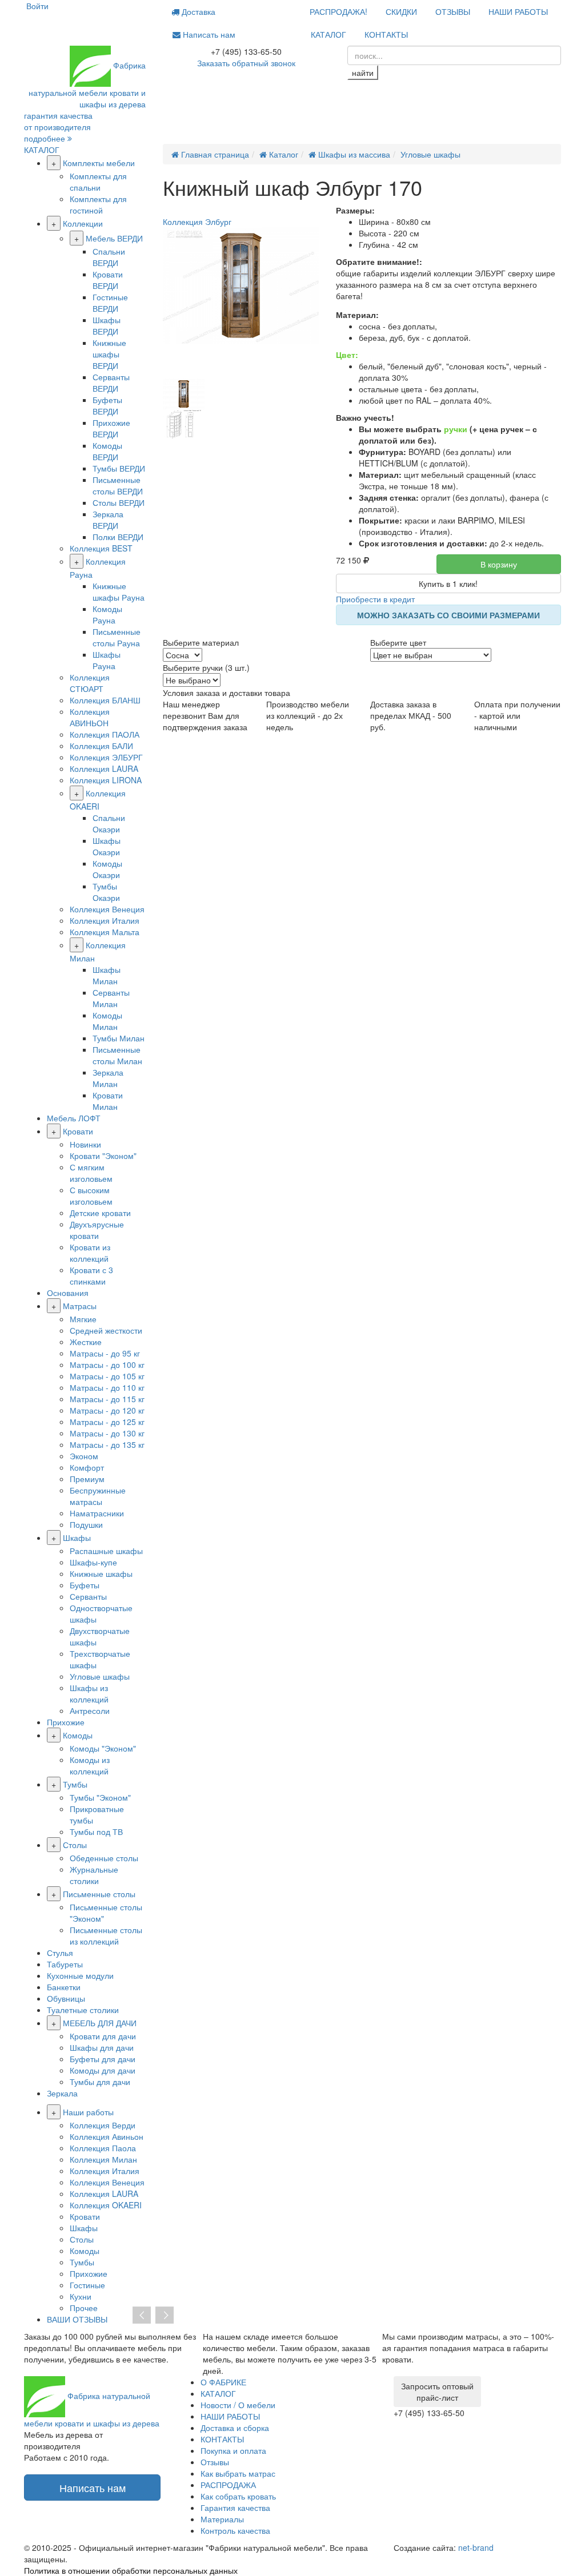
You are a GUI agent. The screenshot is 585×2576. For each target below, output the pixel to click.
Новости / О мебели (238, 2405)
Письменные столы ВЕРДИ (118, 485)
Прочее (84, 2308)
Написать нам (208, 34)
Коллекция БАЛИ (101, 746)
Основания (68, 1293)
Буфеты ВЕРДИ (107, 405)
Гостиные (87, 2285)
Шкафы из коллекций (89, 1693)
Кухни (81, 2296)
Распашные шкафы (106, 1551)
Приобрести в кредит (375, 599)
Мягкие (83, 1319)
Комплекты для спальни (98, 182)
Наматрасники (97, 1513)
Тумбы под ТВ (96, 1832)
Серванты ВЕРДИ (111, 383)
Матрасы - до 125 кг (107, 1422)
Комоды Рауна (107, 614)
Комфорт (87, 1467)
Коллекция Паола (103, 2148)
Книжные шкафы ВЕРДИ (109, 354)
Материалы (222, 2519)
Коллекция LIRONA (106, 780)
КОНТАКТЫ (386, 34)
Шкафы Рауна (107, 660)
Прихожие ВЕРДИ (111, 428)
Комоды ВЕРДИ (107, 451)
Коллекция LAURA (104, 768)
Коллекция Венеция (107, 909)
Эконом (84, 1456)
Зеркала (62, 2093)
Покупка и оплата (233, 2450)
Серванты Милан (111, 998)
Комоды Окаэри (107, 869)
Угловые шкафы (100, 1676)
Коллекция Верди (103, 2125)
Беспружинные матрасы (98, 1496)
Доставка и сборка (235, 2428)
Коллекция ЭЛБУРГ (106, 757)
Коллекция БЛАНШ (105, 700)
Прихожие (66, 1722)
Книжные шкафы (101, 1573)
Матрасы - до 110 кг (107, 1387)
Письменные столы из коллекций (106, 1935)
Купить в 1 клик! (448, 583)
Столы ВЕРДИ (119, 502)
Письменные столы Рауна (117, 637)
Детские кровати (100, 1213)
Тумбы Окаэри (106, 892)
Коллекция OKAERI (106, 2205)
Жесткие (86, 1342)
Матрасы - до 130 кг (107, 1433)
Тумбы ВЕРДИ (119, 468)
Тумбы (75, 1784)
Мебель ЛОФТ (74, 1118)
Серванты (88, 1596)
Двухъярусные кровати (97, 1230)
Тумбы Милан (119, 1038)
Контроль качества (235, 2530)
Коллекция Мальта (105, 932)
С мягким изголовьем (91, 1173)
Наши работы (88, 2112)
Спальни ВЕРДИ (109, 257)
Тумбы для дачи (100, 2082)
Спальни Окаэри (109, 823)
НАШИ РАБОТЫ (518, 11)
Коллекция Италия (105, 920)
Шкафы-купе (93, 1562)
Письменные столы (99, 1894)
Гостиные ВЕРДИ (110, 303)
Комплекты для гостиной (98, 204)
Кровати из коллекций (90, 1253)
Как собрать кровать (238, 2496)
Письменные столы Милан (117, 1055)
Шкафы (77, 1537)
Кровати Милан (108, 1101)
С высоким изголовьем (91, 1196)
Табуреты (65, 1964)
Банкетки (64, 1987)
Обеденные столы (104, 1858)
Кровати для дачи (103, 2036)
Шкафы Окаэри (107, 846)
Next (165, 2316)
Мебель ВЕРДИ (114, 238)
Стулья (60, 1953)
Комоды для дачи (103, 2070)
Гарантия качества (235, 2507)
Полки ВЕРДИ (118, 537)
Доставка (197, 11)
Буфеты (85, 1585)
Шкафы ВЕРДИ (107, 325)
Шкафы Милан (107, 975)
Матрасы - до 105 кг (107, 1376)
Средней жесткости (106, 1330)
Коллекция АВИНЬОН (90, 717)
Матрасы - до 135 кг (107, 1444)
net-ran (476, 2547)
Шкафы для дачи (102, 2047)
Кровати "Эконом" (103, 1156)
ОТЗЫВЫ (453, 11)
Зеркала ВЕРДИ (108, 520)
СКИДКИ (401, 11)
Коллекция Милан (103, 2159)
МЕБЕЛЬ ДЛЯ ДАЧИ (100, 2023)
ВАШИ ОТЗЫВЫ (77, 2319)
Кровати (78, 1131)
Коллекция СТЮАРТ (90, 683)
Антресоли (90, 1710)
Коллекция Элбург (197, 222)
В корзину (499, 564)
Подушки (86, 1524)
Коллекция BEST (101, 548)
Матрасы (80, 1306)
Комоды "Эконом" (103, 1748)
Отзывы (215, 2462)
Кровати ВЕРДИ (108, 280)
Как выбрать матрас (238, 2473)
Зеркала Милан (108, 1078)
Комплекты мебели (99, 163)
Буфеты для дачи (103, 2059)
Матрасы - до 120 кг (107, 1410)
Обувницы (66, 1998)
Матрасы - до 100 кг (107, 1365)
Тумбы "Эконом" (100, 1797)
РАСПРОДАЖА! (338, 11)
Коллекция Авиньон (107, 2136)
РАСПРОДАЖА (228, 2485)
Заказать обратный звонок (246, 63)
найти (363, 73)
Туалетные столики (83, 2010)
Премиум (87, 1479)
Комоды (78, 1735)
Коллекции (83, 223)
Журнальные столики (94, 1875)
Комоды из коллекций (90, 1765)
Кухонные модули (80, 1975)
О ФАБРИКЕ (223, 2382)
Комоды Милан (107, 1021)
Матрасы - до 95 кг (105, 1353)
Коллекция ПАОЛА (105, 734)
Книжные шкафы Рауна (119, 591)
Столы (75, 1845)
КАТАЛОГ (328, 34)
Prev (142, 2316)
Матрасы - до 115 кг (107, 1399)
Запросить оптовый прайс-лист (437, 2392)
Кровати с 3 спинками (91, 1275)
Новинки (85, 1144)
